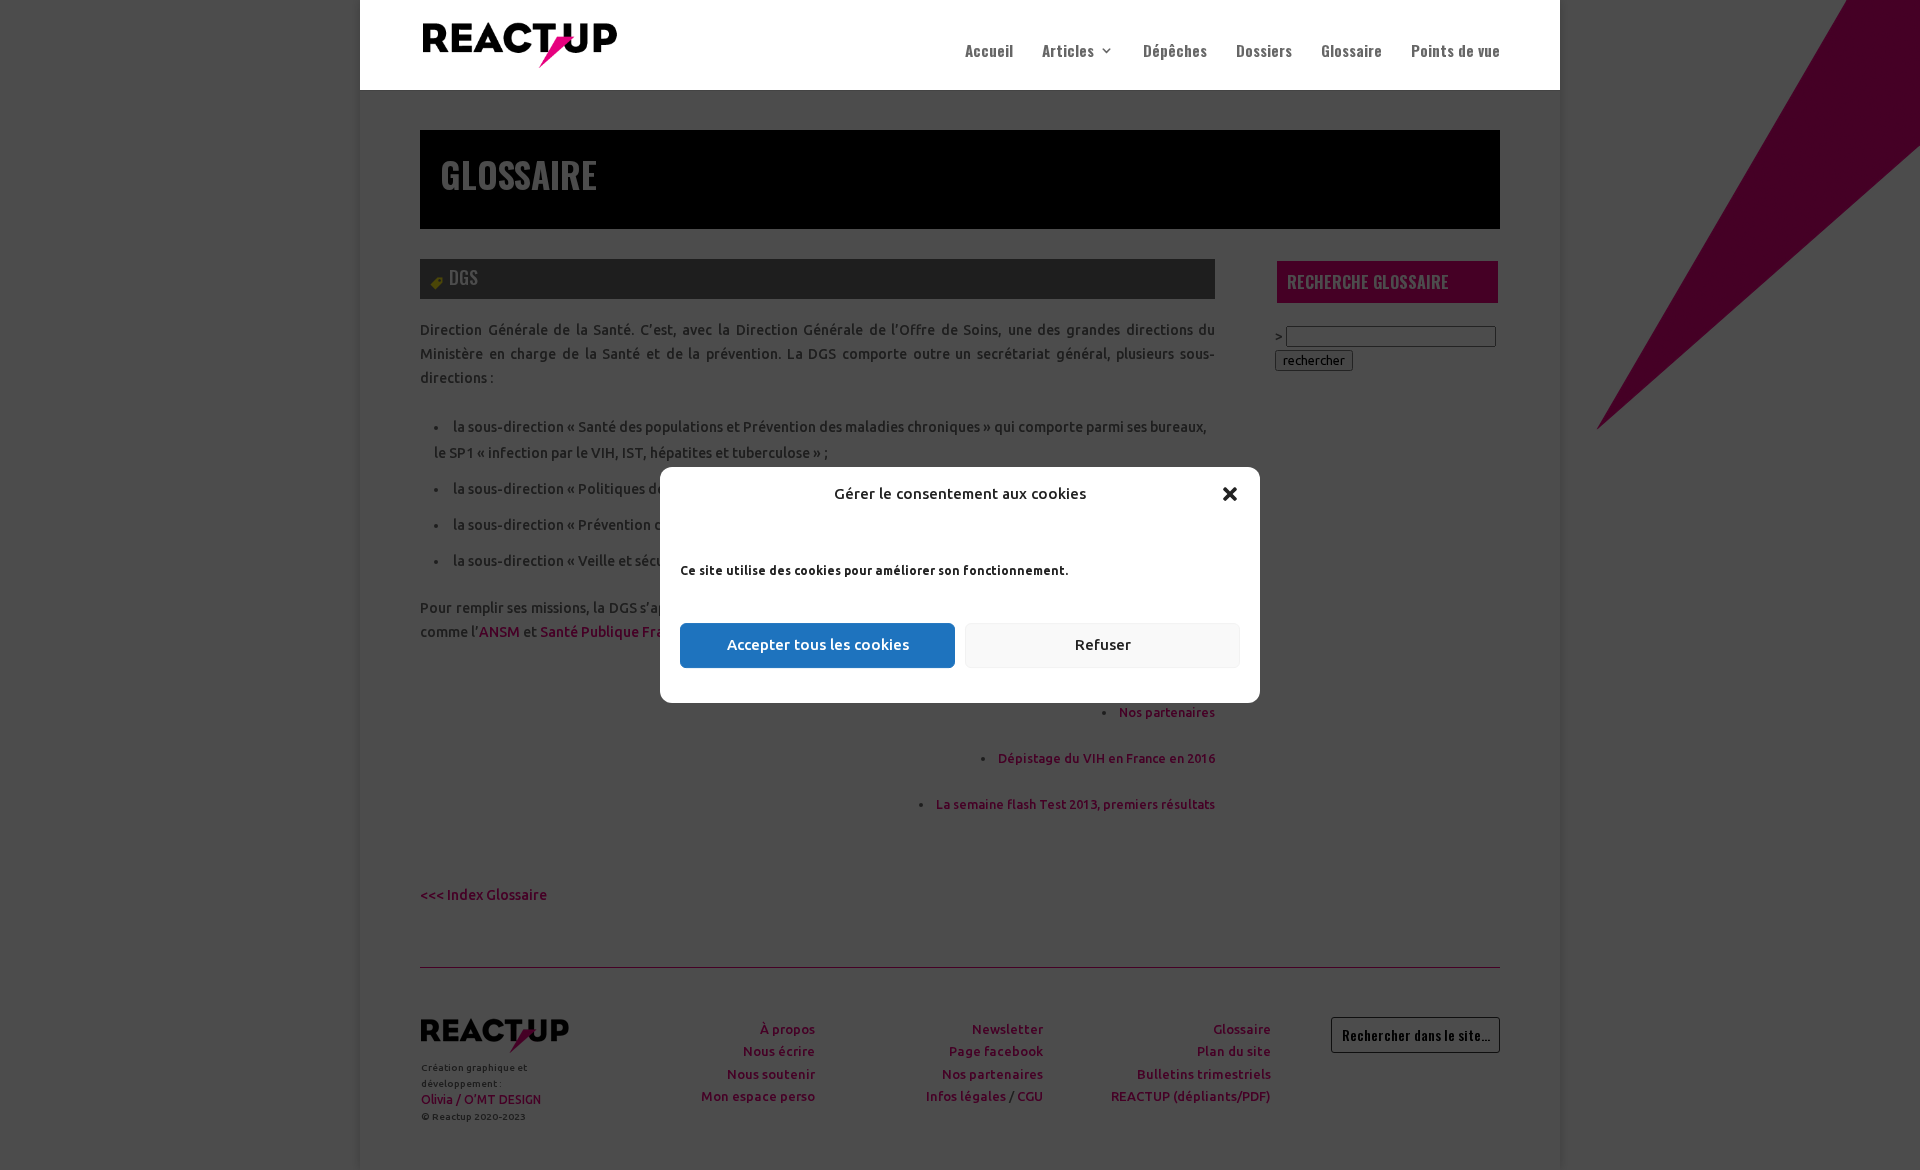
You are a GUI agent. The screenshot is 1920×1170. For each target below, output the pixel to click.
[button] (1230, 494)
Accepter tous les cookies (818, 644)
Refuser (1103, 644)
